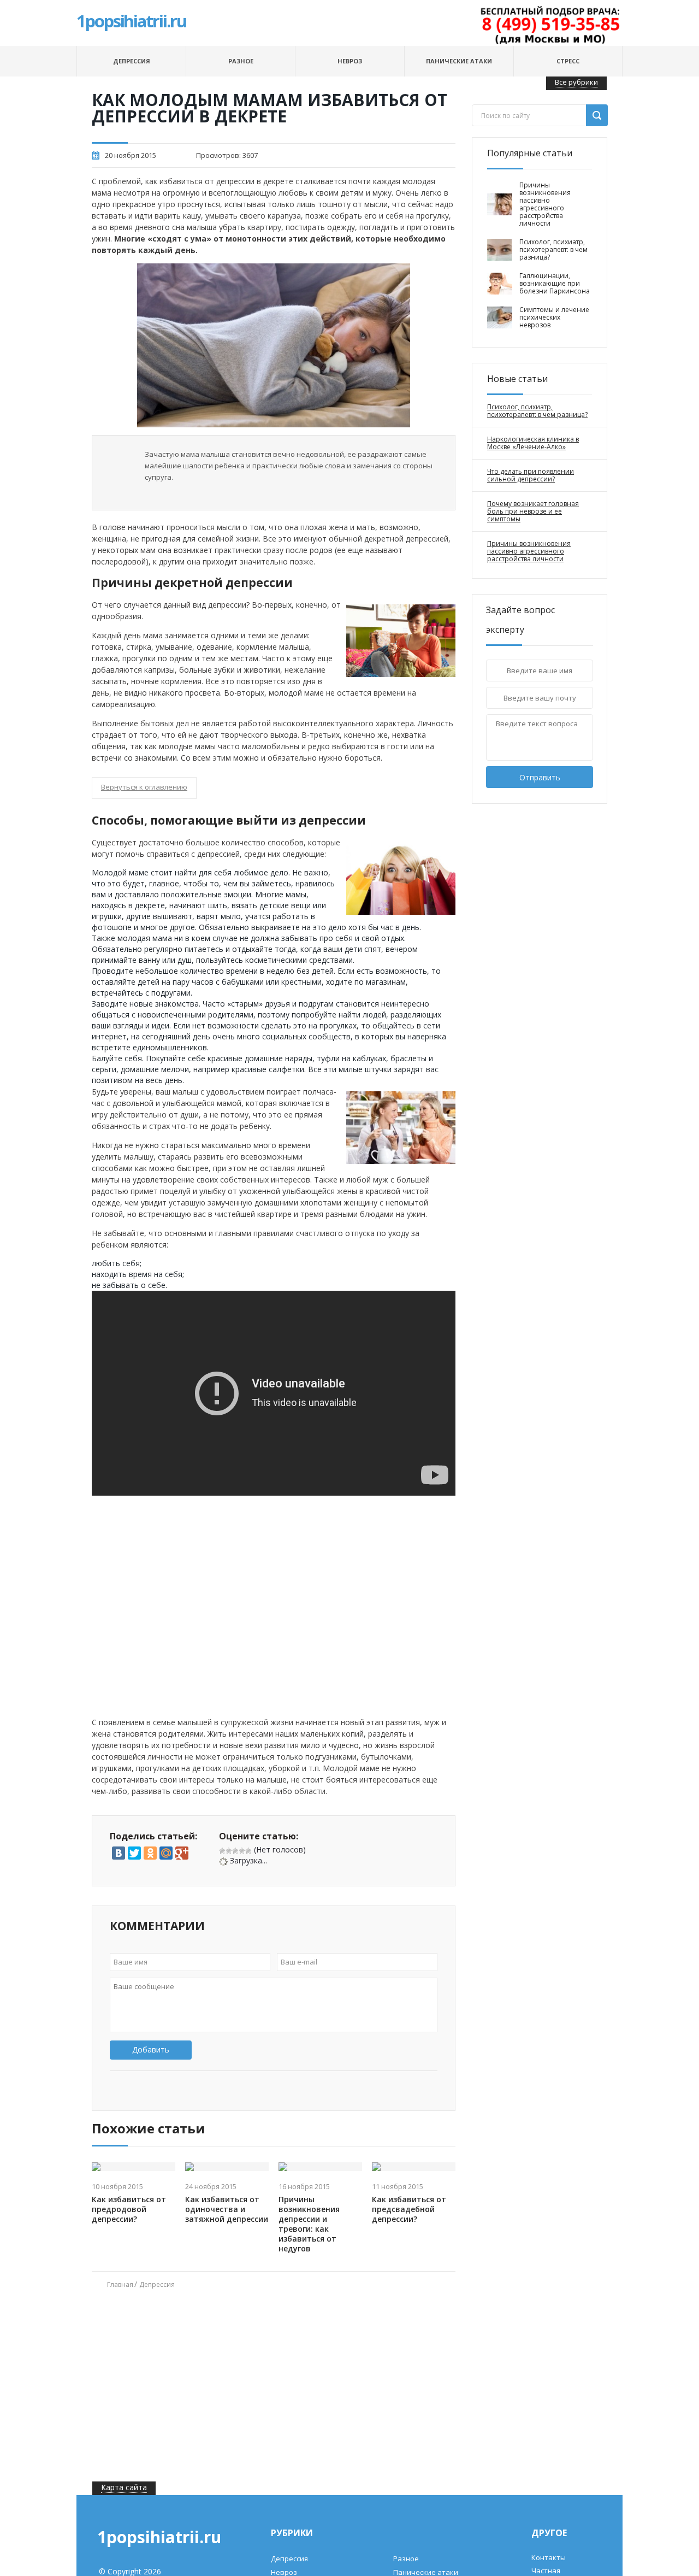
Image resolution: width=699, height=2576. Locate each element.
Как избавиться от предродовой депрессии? (129, 2209)
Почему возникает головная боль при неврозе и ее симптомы (533, 511)
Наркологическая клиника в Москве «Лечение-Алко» (533, 443)
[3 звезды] (235, 1851)
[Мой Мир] (166, 1853)
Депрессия (132, 61)
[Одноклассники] (150, 1853)
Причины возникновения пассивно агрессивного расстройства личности (545, 204)
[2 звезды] (229, 1851)
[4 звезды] (242, 1851)
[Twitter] (134, 1853)
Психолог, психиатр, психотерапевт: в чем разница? (553, 250)
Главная (120, 2284)
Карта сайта (124, 2487)
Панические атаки (459, 61)
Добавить (151, 2049)
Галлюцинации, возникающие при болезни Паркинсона (555, 284)
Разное (241, 61)
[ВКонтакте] (119, 1853)
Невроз (350, 61)
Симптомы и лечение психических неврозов (554, 317)
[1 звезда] (222, 1851)
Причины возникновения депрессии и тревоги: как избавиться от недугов (309, 2224)
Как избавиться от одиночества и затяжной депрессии (227, 2209)
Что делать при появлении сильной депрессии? (531, 475)
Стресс (568, 61)
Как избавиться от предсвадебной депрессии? (409, 2209)
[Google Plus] (182, 1853)
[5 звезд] (248, 1851)
